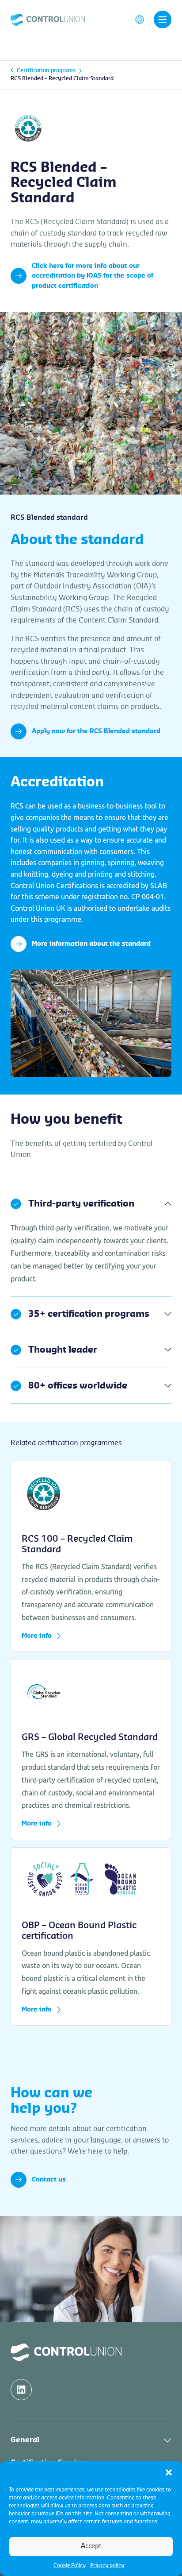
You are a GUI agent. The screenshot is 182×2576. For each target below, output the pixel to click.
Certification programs (46, 70)
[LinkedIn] (21, 2390)
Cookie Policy (70, 2565)
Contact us (49, 2180)
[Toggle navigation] (163, 19)
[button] (169, 2472)
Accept (91, 2546)
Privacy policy (107, 2565)
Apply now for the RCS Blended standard (96, 731)
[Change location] (140, 19)
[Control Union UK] (48, 19)
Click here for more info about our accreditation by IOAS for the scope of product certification (93, 276)
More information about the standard (91, 944)
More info (37, 1636)
